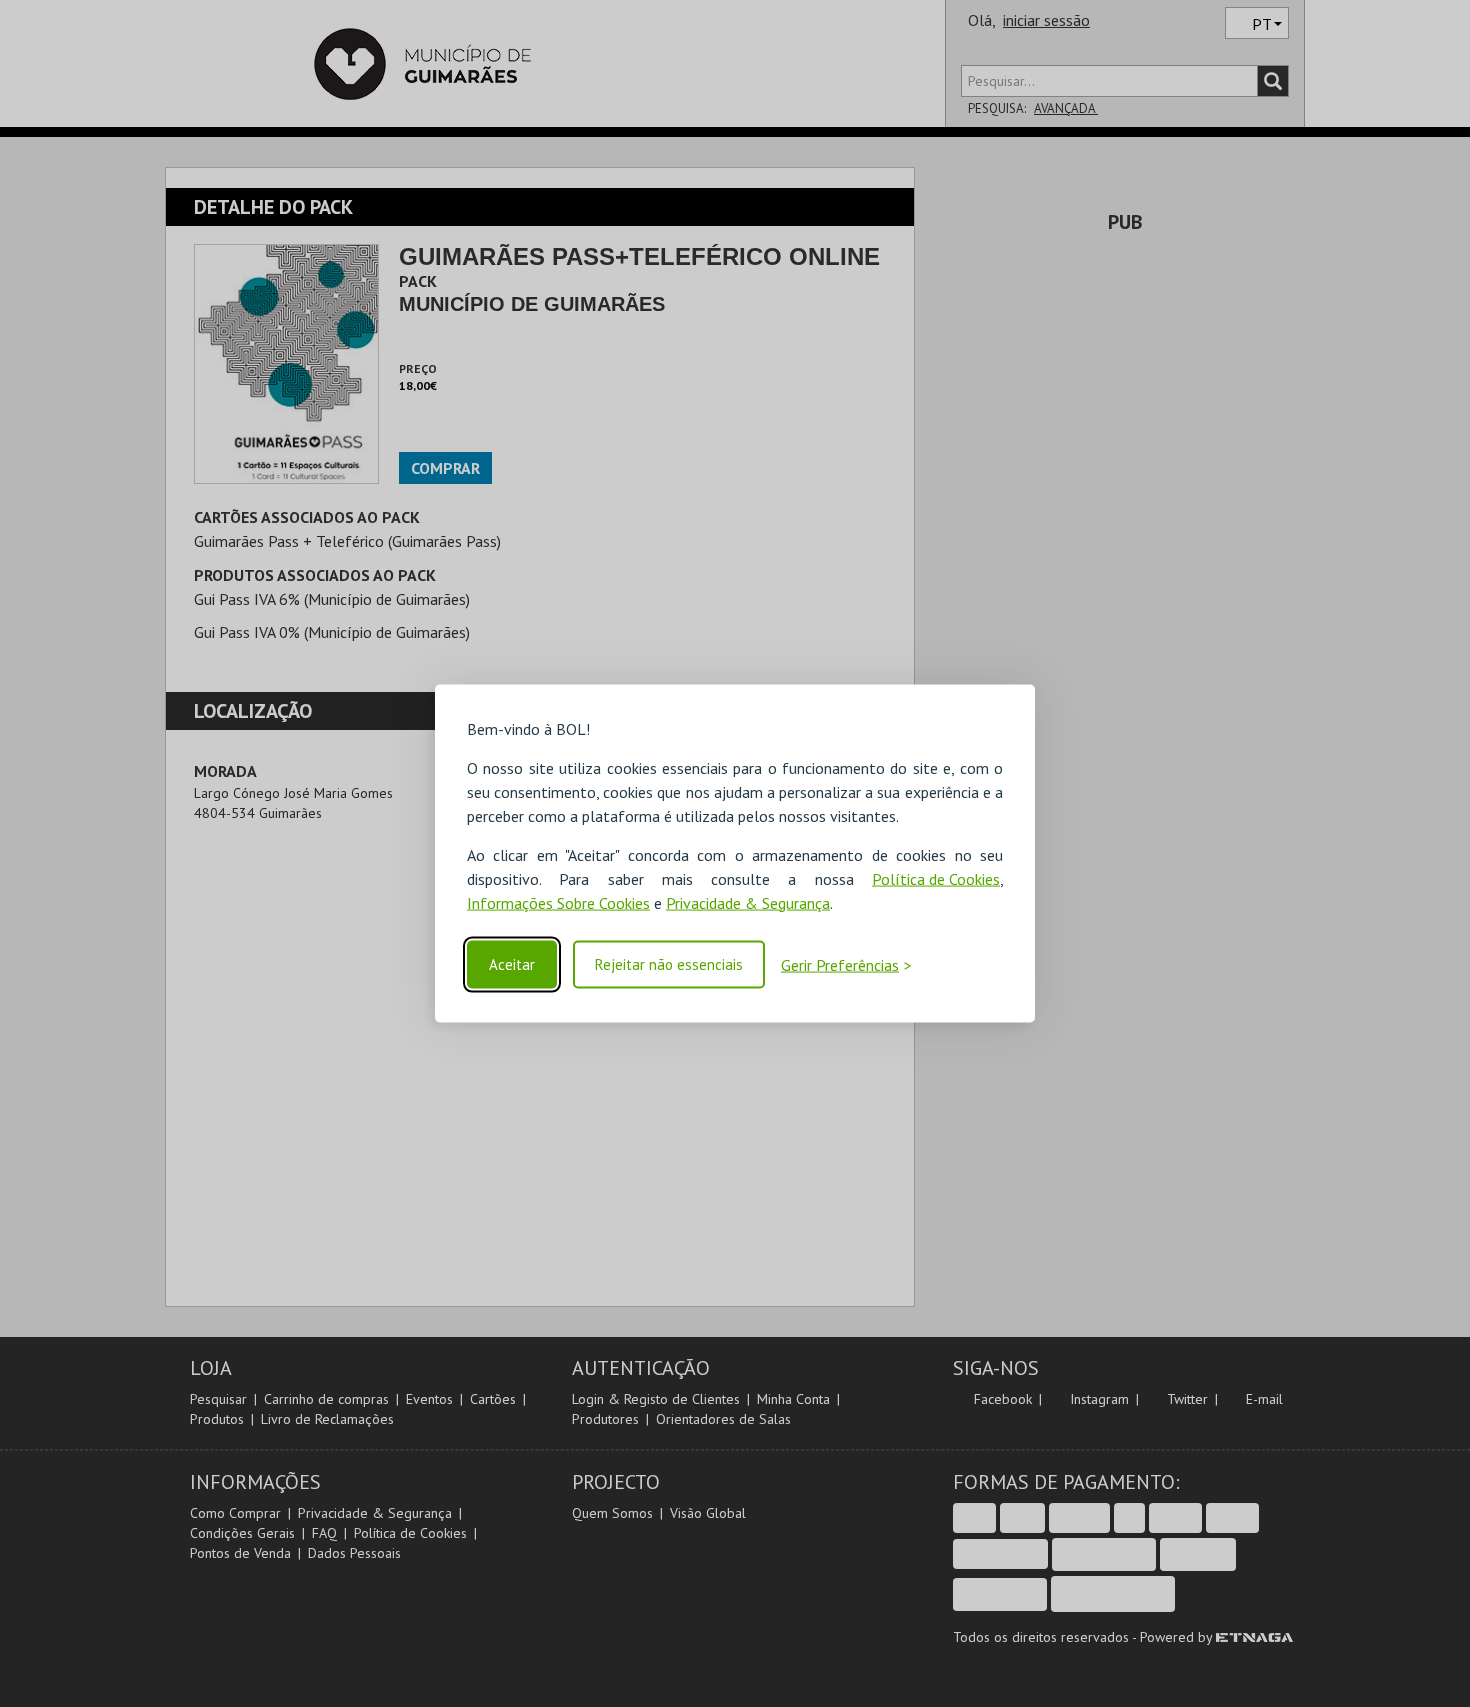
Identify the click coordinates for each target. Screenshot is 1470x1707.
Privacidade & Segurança (748, 902)
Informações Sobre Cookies (558, 902)
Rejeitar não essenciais (669, 964)
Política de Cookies (936, 878)
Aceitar (512, 964)
